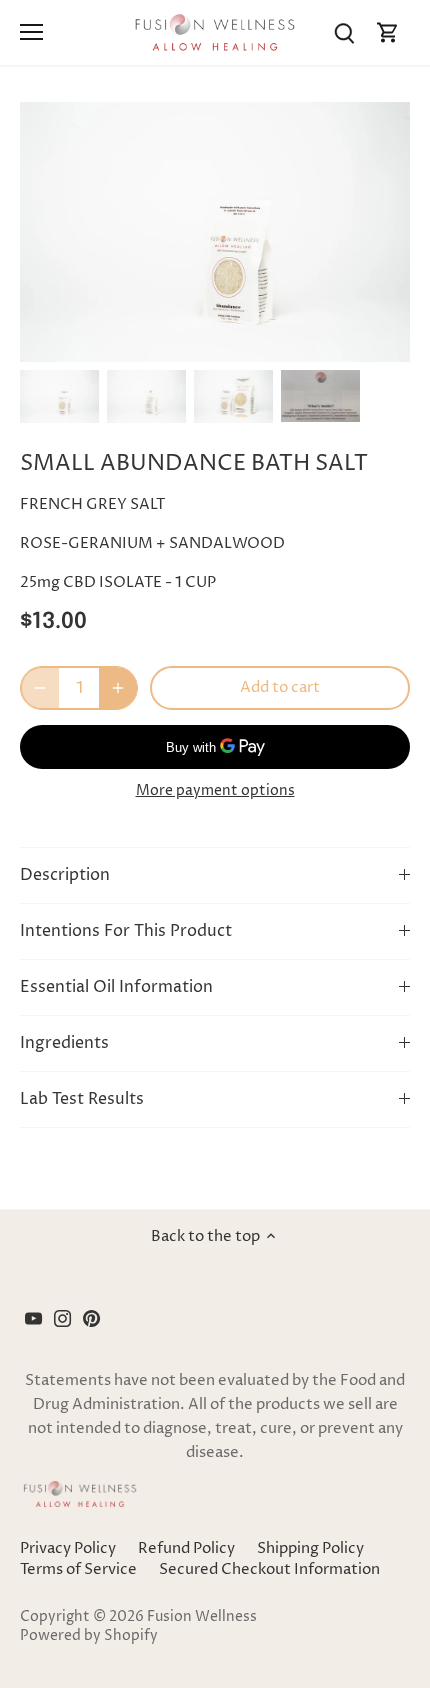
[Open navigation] (31, 32)
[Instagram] (62, 1317)
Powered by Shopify (89, 1636)
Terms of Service (78, 1569)
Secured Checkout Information (269, 1569)
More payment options (215, 790)
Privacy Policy (68, 1548)
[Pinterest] (91, 1317)
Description (65, 875)
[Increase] (118, 688)
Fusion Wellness (202, 1617)
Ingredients (64, 1043)
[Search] (344, 32)
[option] (59, 396)
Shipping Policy (310, 1548)
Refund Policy (186, 1548)
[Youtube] (33, 1317)
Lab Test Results (82, 1099)
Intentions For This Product (126, 931)
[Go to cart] (388, 32)
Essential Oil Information (116, 987)
